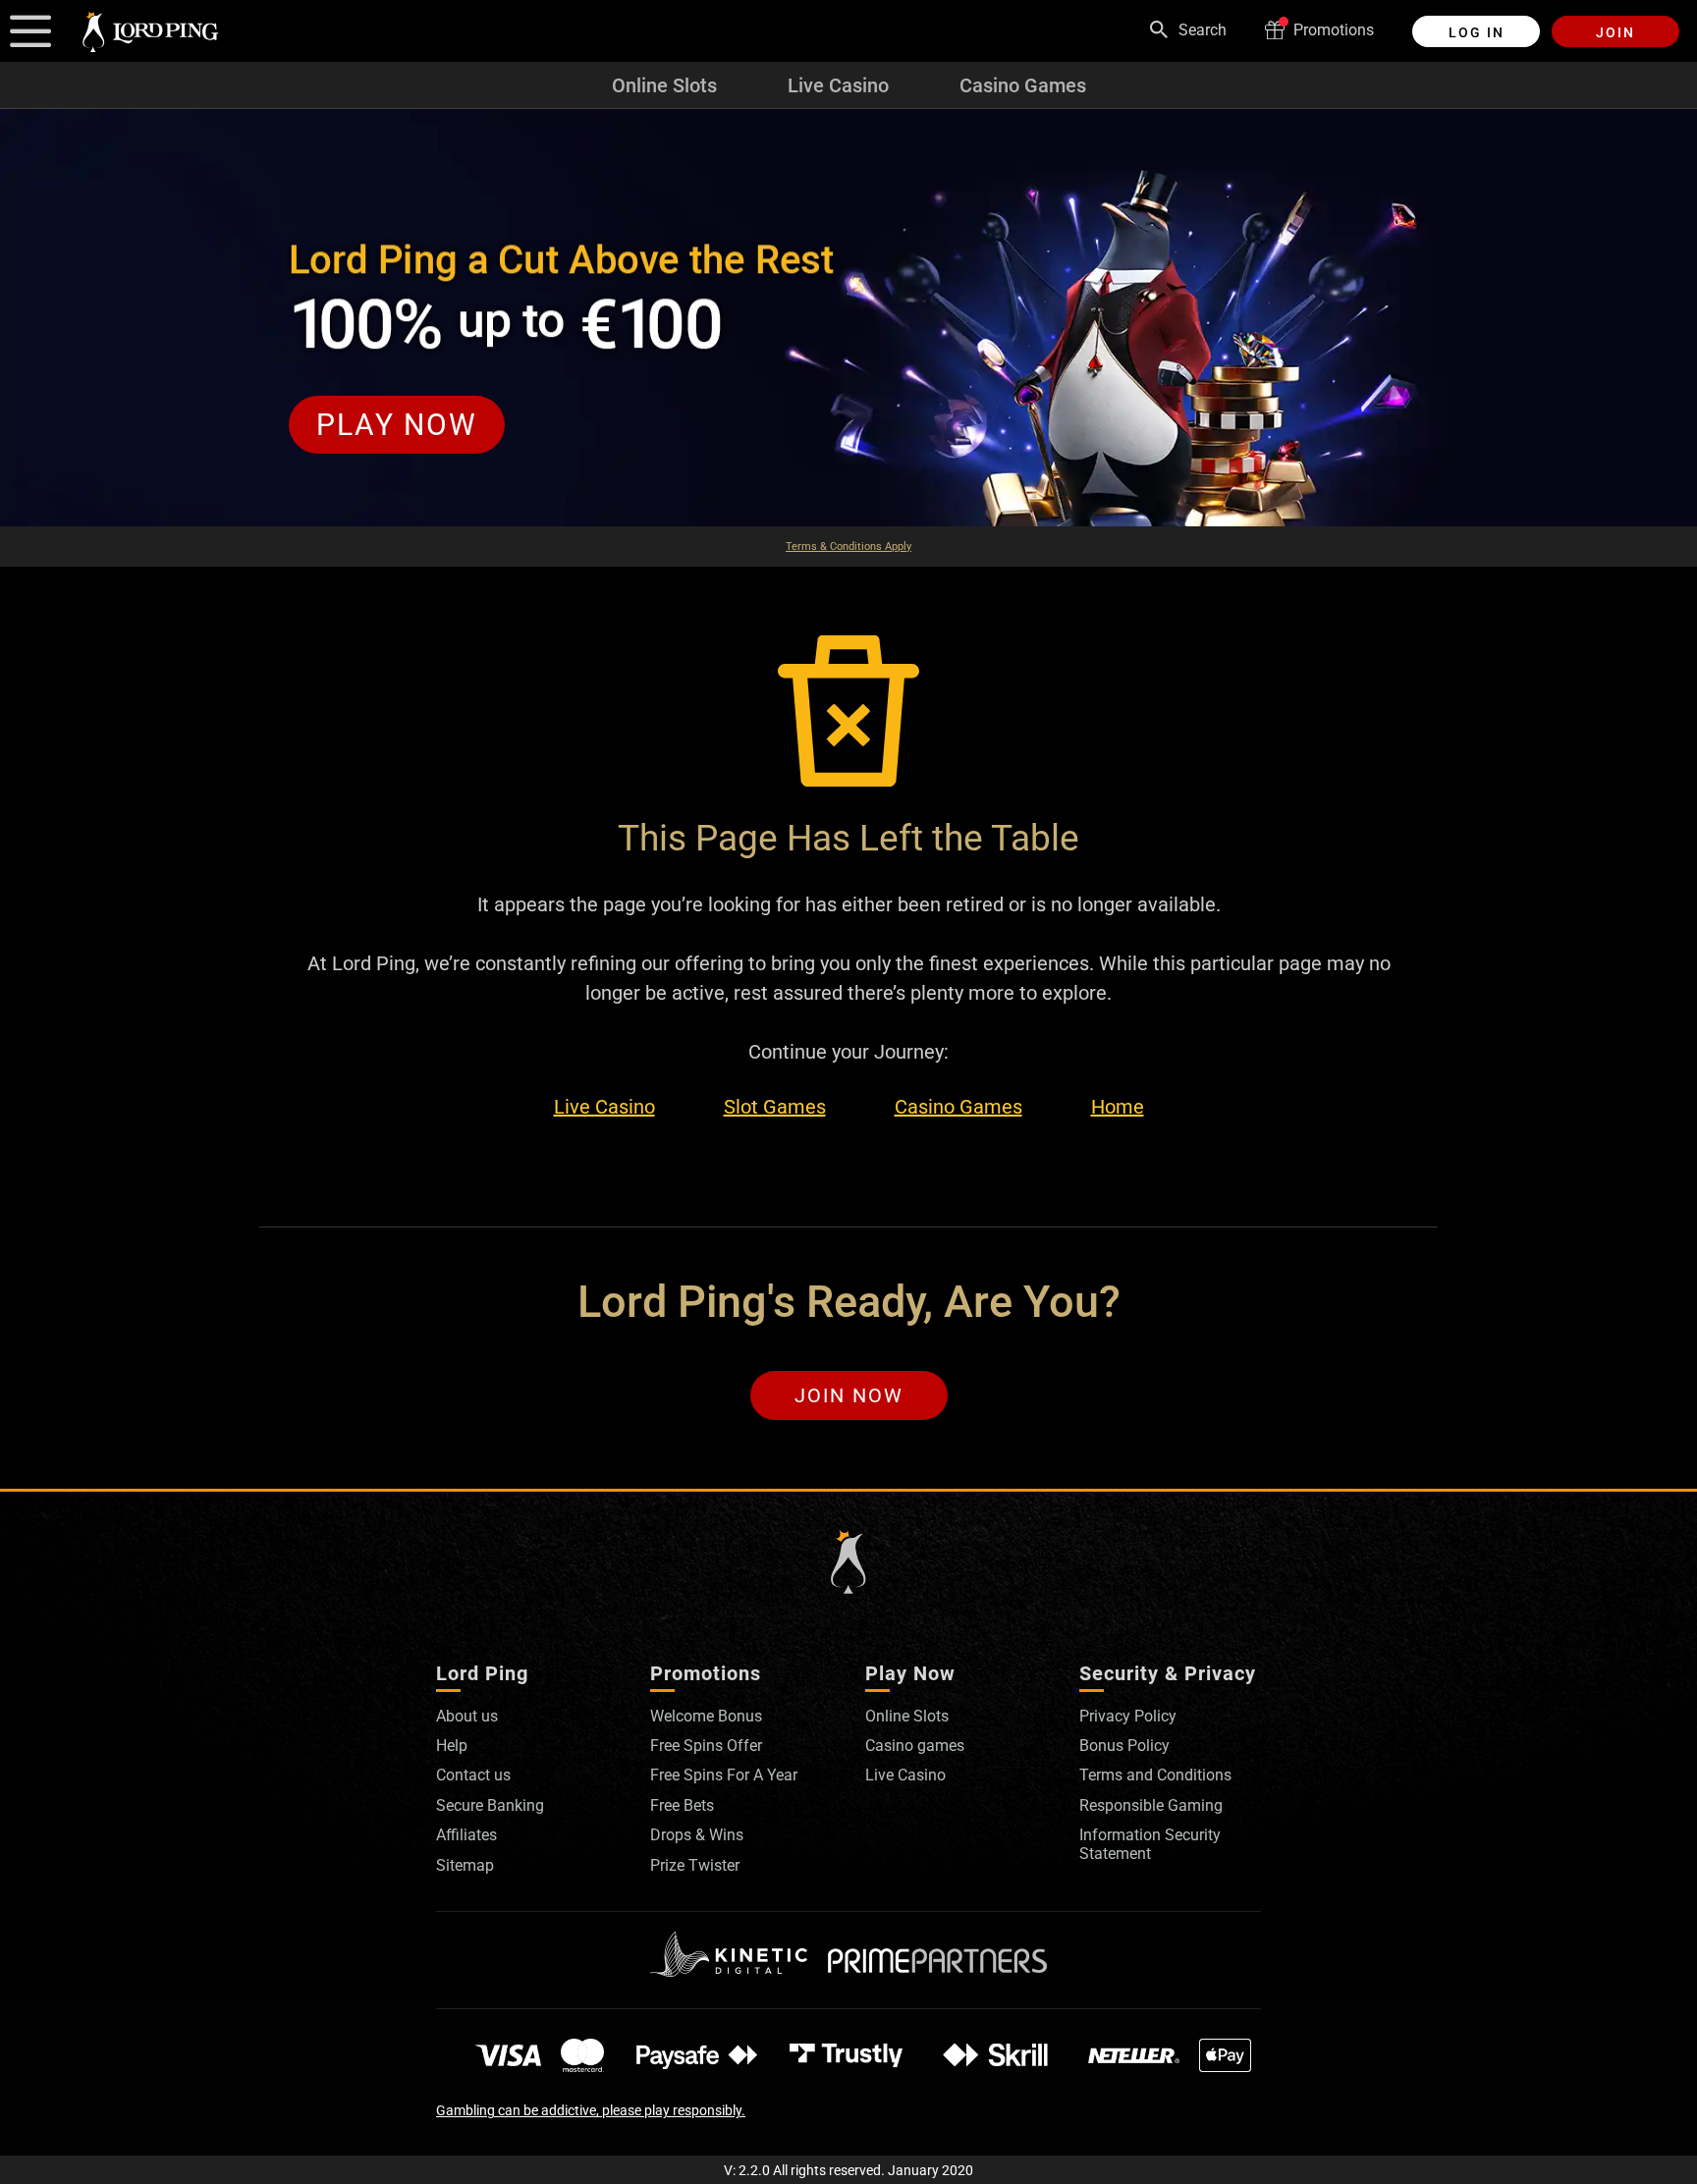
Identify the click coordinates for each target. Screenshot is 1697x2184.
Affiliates (466, 1835)
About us (467, 1716)
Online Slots (664, 85)
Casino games (915, 1746)
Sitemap (465, 1865)
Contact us (473, 1775)
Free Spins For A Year (724, 1775)
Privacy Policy (1128, 1716)
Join (1615, 32)
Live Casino (838, 85)
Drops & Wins (697, 1835)
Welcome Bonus (706, 1716)
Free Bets (682, 1805)
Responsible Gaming (1151, 1805)
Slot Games (775, 1107)
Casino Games (1023, 85)
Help (452, 1746)
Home (1118, 1107)
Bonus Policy (1124, 1746)
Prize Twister (695, 1865)
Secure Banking (490, 1805)
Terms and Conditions (1155, 1775)
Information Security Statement (1150, 1844)
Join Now (849, 1395)
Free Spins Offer (706, 1746)
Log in (1477, 32)
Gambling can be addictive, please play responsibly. (591, 2110)
